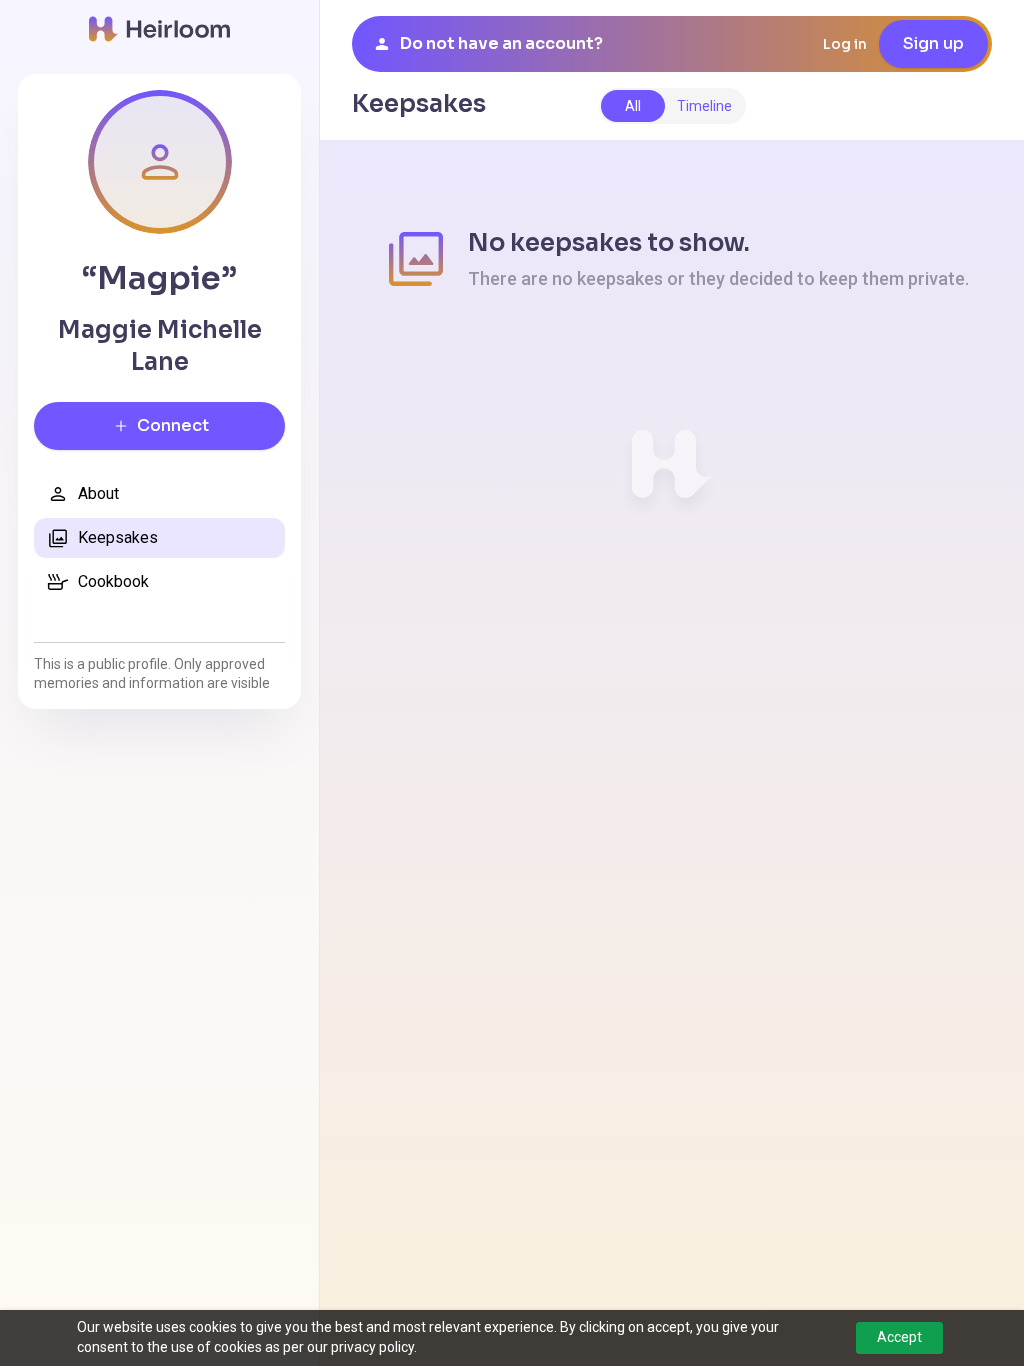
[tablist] (672, 106)
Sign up (933, 43)
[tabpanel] (672, 367)
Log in (845, 44)
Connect (173, 425)
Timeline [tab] (704, 106)
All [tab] (633, 106)
